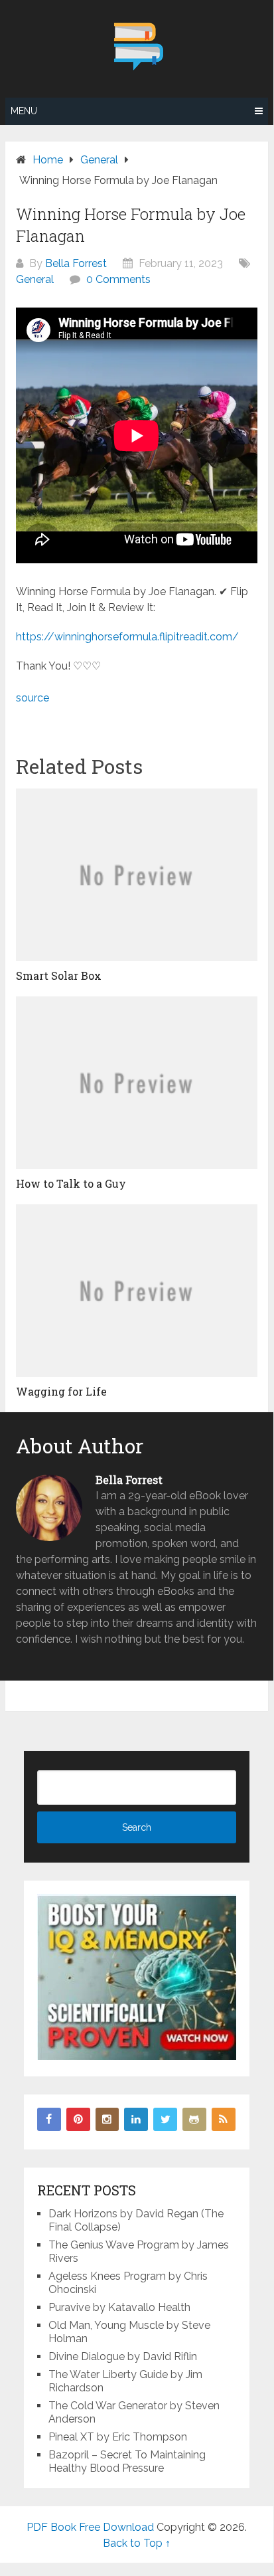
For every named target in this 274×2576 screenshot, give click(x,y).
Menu (24, 111)
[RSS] (224, 2120)
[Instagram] (107, 2120)
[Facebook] (49, 2120)
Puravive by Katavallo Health (119, 2307)
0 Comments (118, 279)
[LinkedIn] (136, 2120)
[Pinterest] (78, 2120)
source (33, 698)
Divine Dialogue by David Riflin (123, 2356)
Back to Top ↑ (137, 2543)
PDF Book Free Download (90, 2527)
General (35, 279)
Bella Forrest (76, 263)
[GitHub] (194, 2120)
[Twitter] (165, 2120)
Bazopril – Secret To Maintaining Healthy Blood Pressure (127, 2461)
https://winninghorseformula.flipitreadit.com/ (127, 637)
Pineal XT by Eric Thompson (118, 2437)
